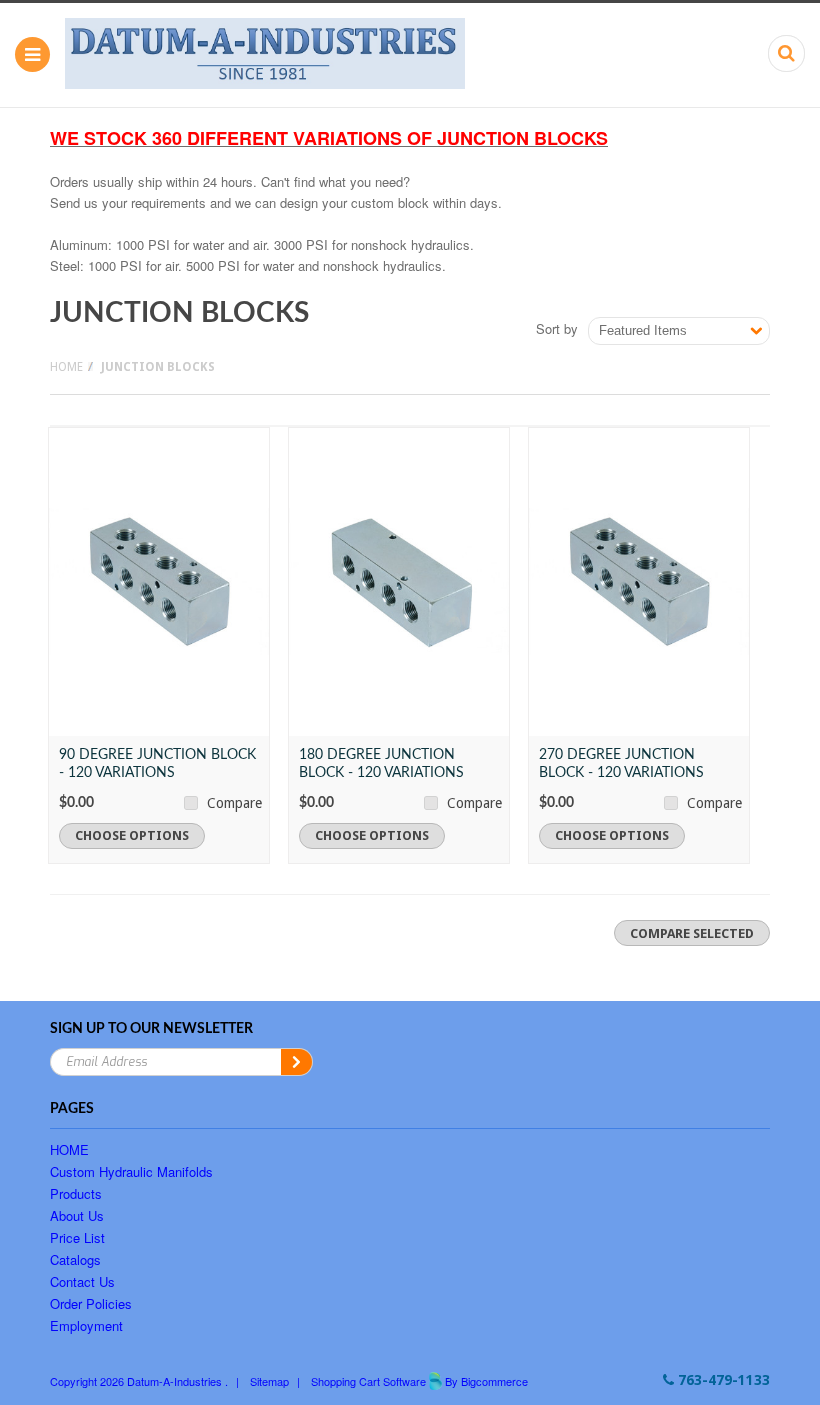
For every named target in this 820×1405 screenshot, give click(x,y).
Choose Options (132, 835)
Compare (234, 803)
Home (66, 367)
